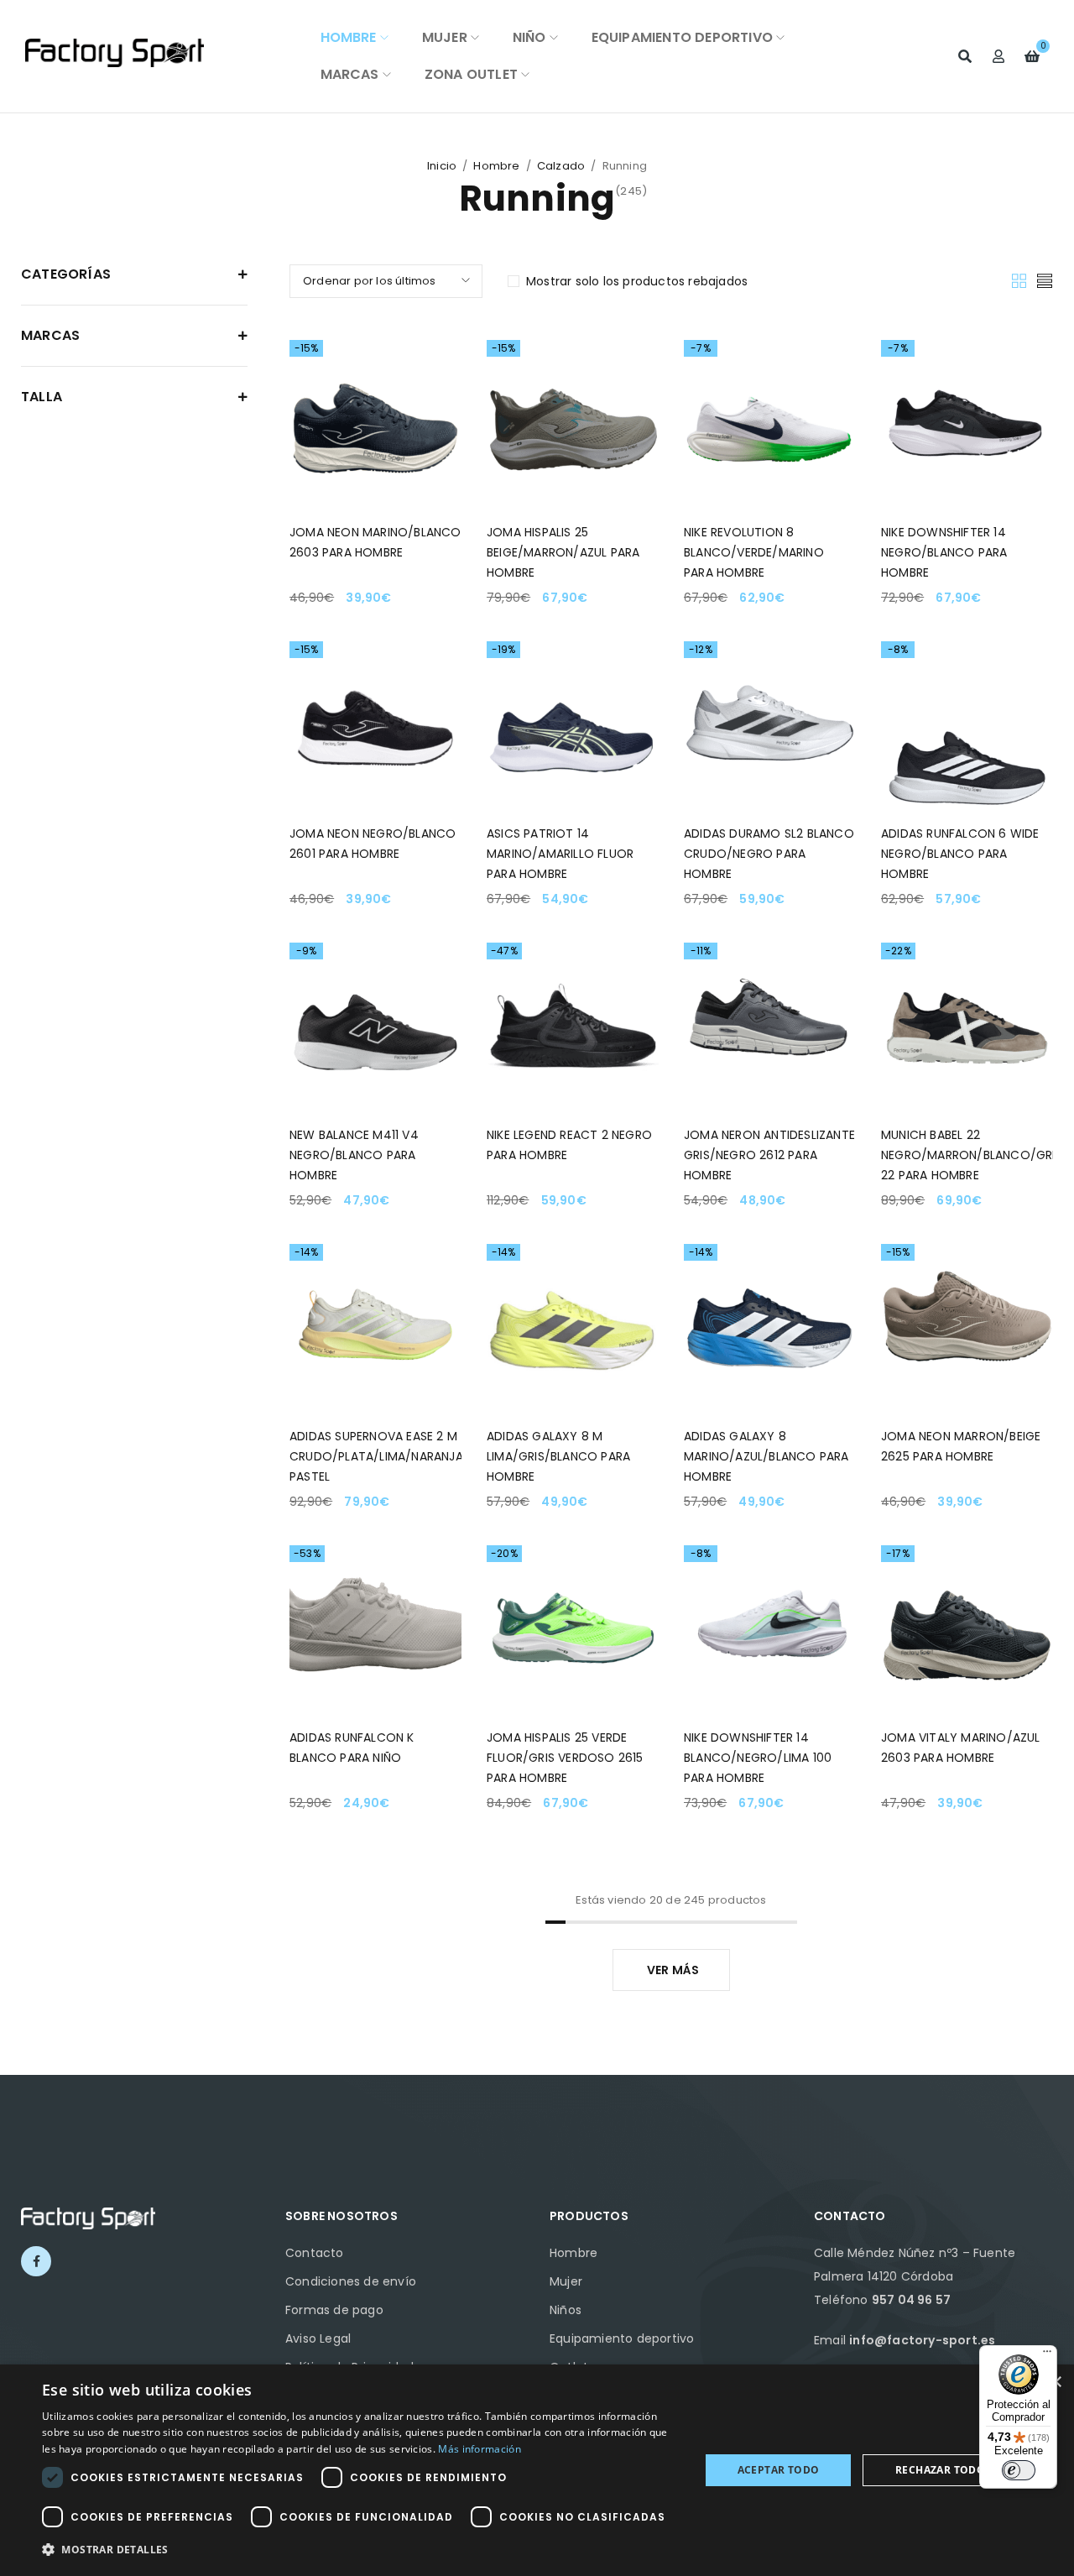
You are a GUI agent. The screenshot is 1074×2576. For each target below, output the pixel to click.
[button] (361, 2550)
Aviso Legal (318, 2338)
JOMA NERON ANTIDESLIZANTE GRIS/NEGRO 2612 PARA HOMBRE (769, 1155)
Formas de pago (334, 2310)
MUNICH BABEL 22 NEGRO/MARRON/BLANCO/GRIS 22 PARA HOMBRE (972, 1155)
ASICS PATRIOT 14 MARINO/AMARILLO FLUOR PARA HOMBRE (560, 854)
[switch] (1019, 2470)
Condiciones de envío (351, 2281)
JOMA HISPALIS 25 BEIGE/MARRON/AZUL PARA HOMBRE (563, 552)
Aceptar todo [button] (779, 2470)
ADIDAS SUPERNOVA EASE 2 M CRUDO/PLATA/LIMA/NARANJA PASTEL (376, 1456)
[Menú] (1047, 2355)
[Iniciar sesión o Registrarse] (998, 56)
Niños (566, 2310)
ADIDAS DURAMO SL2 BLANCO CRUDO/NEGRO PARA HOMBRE (769, 854)
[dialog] (537, 2470)
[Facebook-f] (36, 2261)
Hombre (496, 166)
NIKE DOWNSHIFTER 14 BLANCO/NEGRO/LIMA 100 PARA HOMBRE (758, 1758)
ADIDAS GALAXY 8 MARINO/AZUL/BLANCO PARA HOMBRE (766, 1456)
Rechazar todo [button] (940, 2470)
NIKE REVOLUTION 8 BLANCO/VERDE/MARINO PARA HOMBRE (754, 552)
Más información (480, 2449)
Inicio (442, 166)
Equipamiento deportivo (622, 2338)
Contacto (315, 2253)
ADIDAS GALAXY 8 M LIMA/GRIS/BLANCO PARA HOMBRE (558, 1456)
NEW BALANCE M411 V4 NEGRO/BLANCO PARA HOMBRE (354, 1155)
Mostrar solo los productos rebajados (637, 281)
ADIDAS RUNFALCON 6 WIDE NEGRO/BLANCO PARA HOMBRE (960, 854)
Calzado (561, 166)
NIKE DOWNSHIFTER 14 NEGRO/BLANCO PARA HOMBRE (944, 552)
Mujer (566, 2281)
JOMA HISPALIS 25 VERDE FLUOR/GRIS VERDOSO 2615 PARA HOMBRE (565, 1758)
